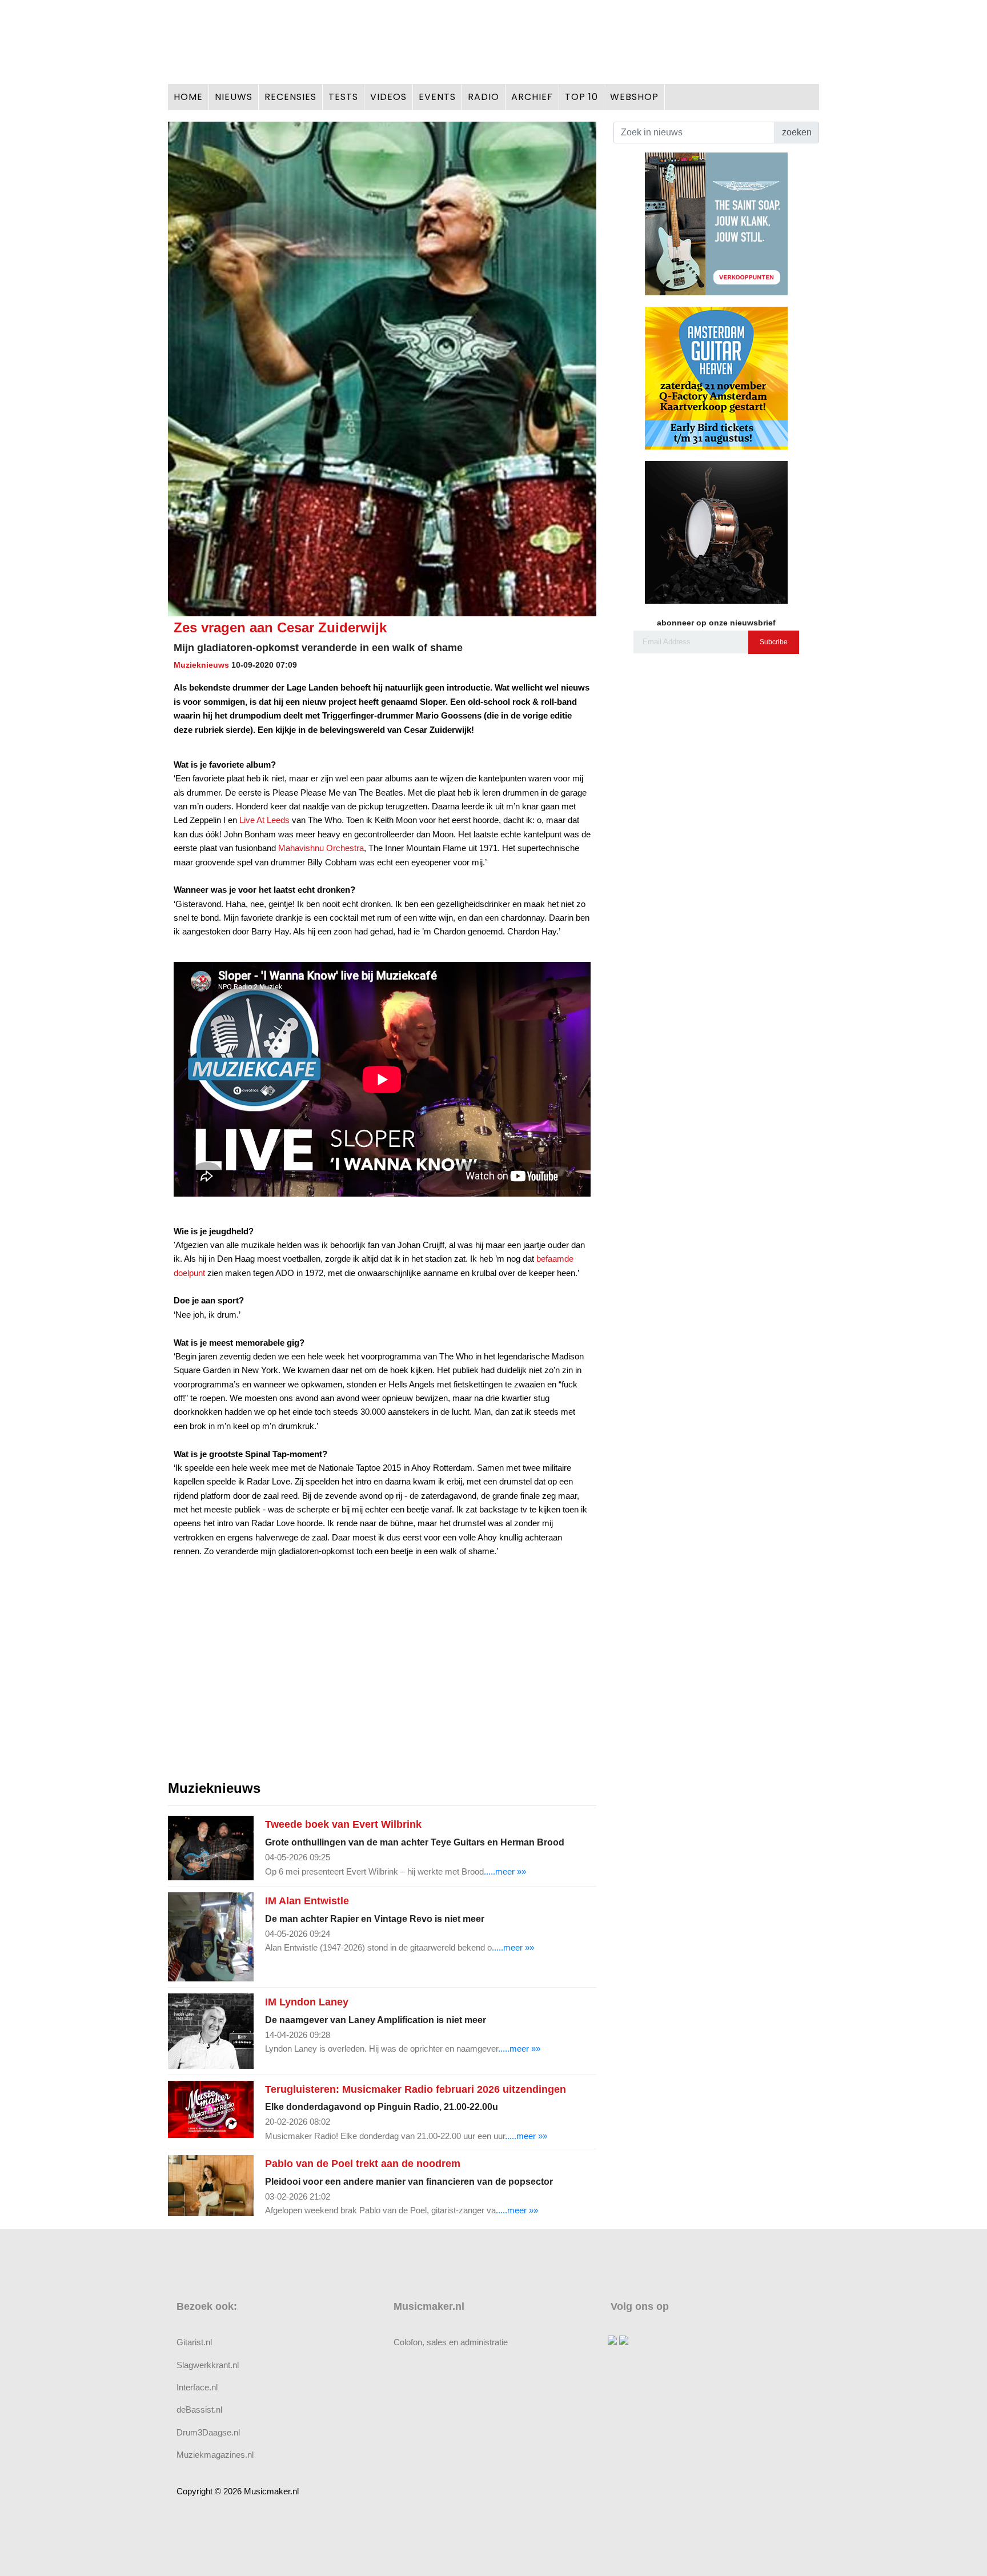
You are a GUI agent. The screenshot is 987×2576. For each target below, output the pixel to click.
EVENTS (437, 97)
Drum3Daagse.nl (208, 2432)
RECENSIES (290, 97)
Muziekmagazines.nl (215, 2455)
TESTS (343, 97)
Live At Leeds (264, 820)
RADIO (484, 97)
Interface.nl (197, 2387)
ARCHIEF (532, 97)
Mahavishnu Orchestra (321, 848)
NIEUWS (234, 97)
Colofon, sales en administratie (451, 2342)
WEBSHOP (634, 97)
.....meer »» (505, 1871)
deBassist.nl (199, 2410)
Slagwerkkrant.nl (208, 2365)
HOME (188, 97)
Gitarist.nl (194, 2342)
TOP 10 (581, 97)
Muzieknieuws (201, 665)
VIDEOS (388, 97)
